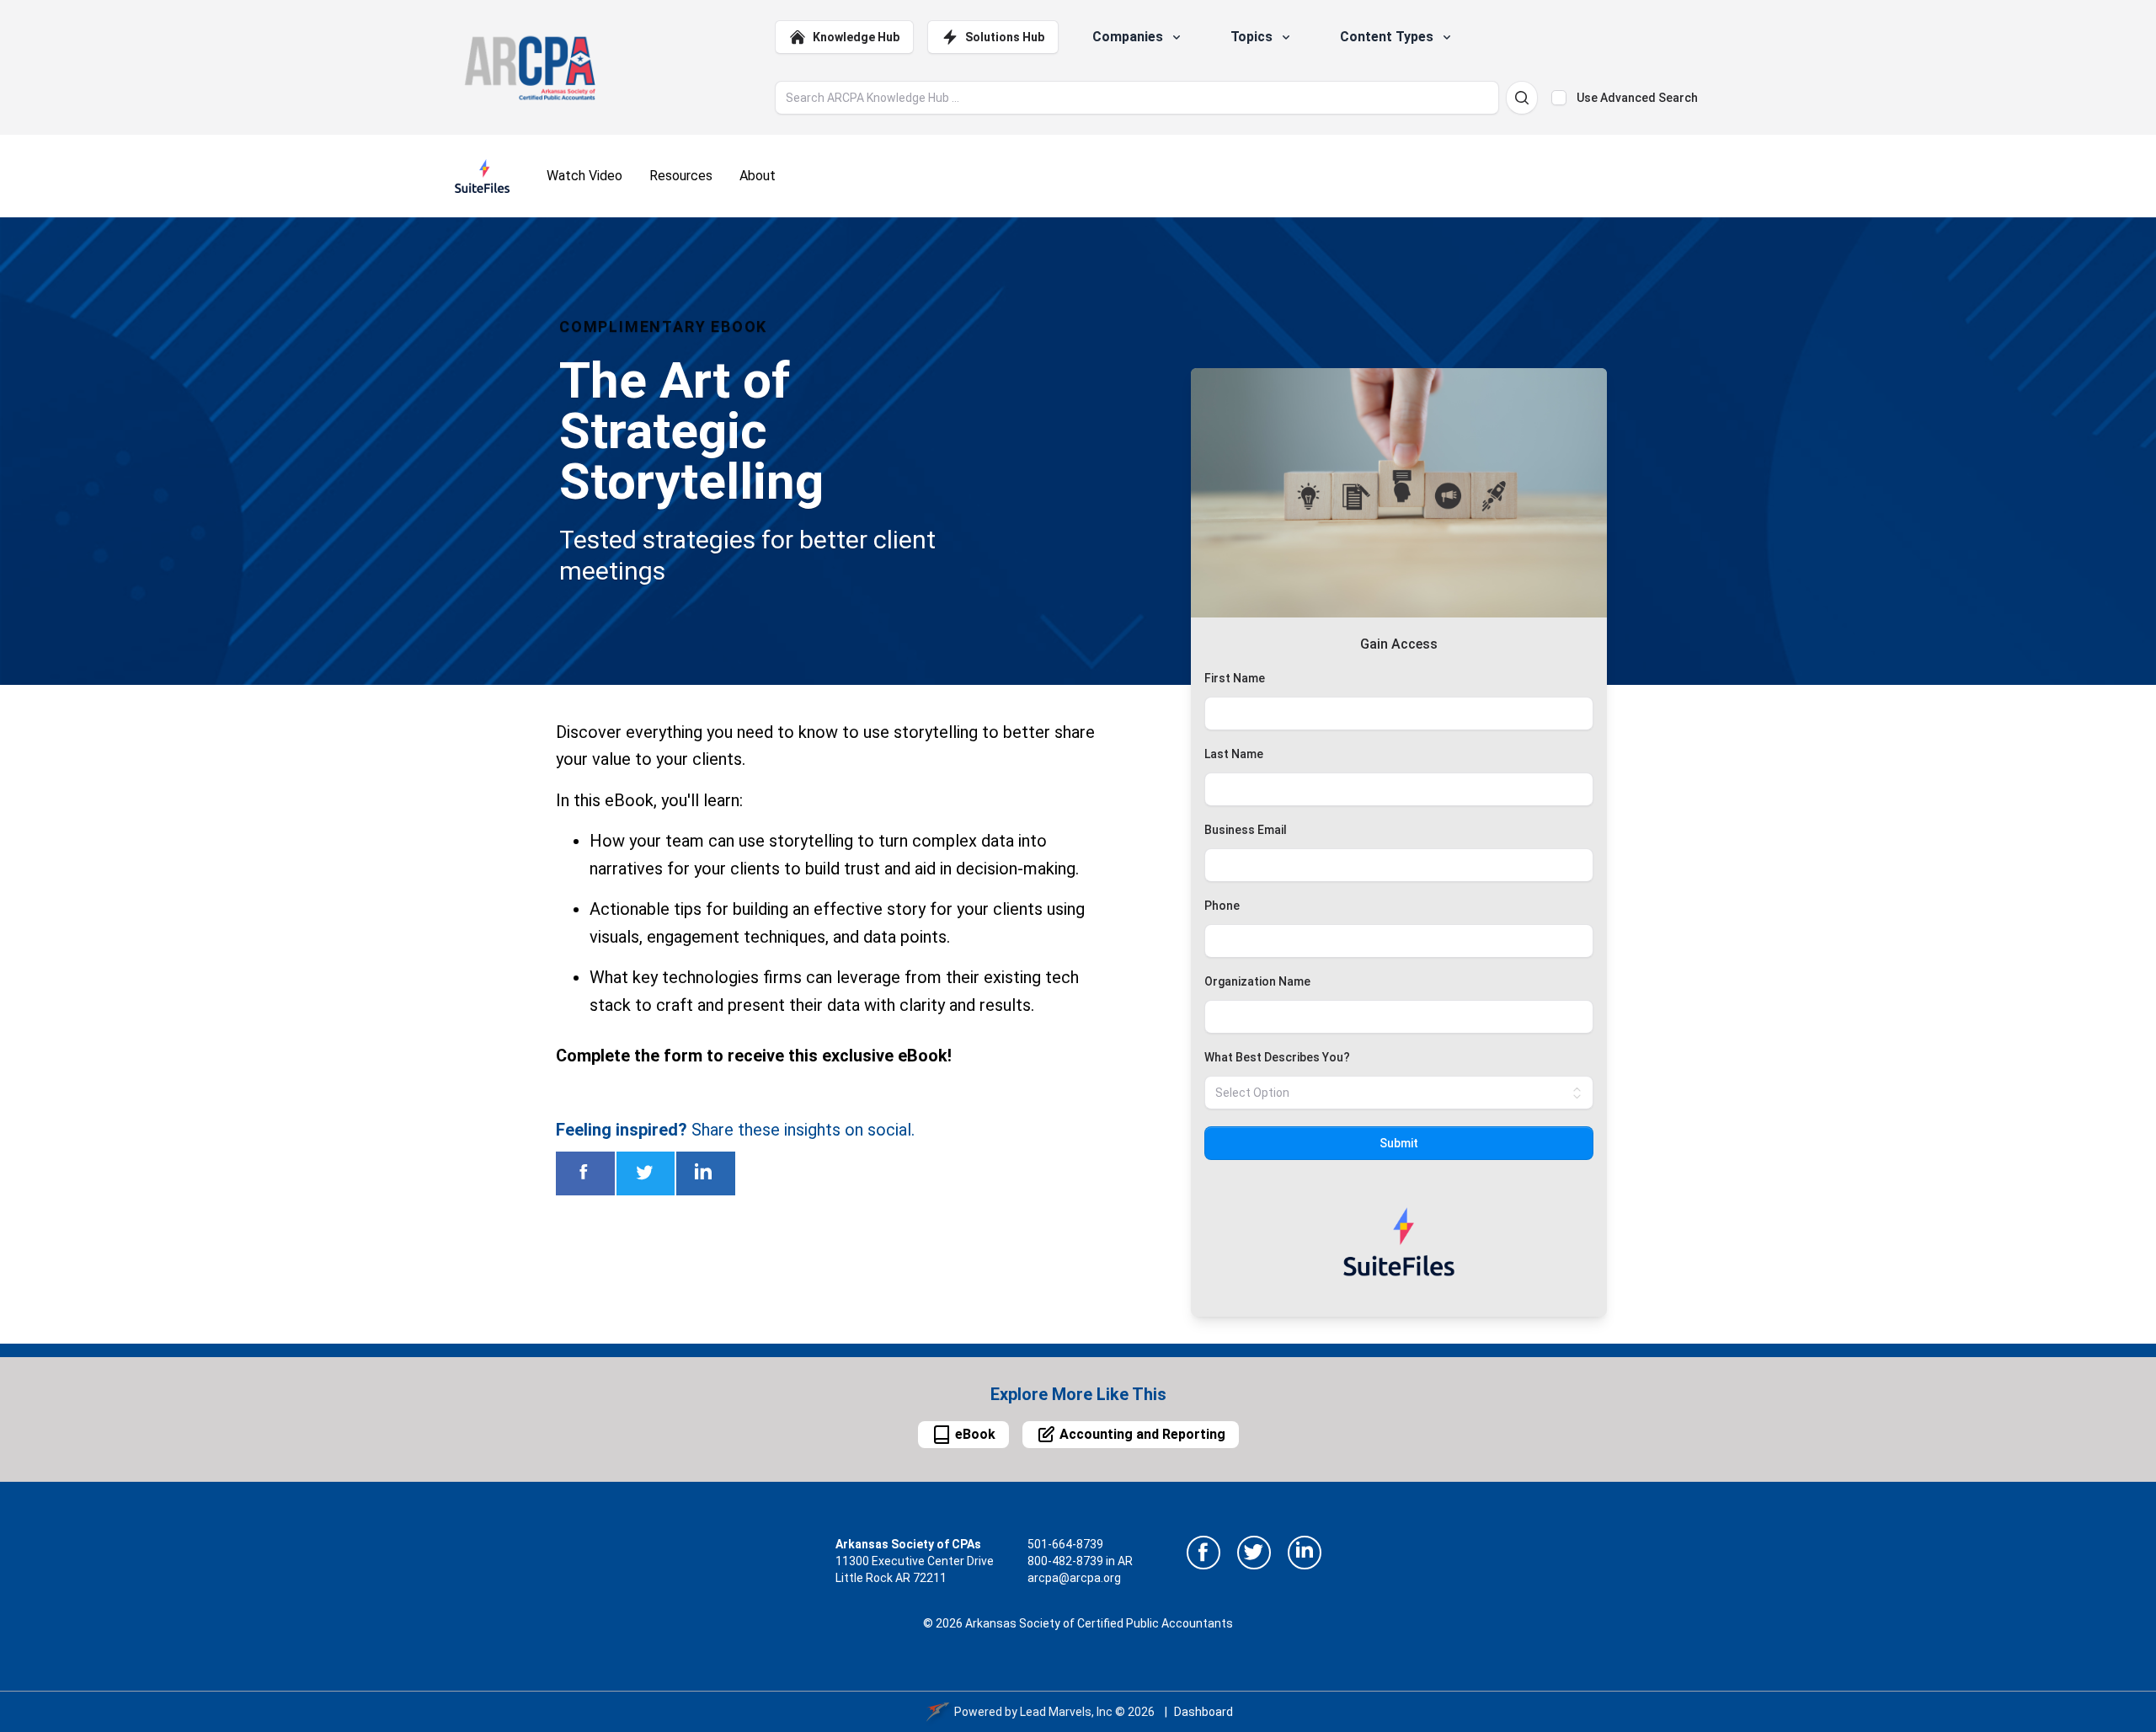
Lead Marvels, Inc (1066, 1712)
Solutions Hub (1005, 37)
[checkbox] (1559, 98)
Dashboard (1203, 1712)
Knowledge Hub (856, 37)
